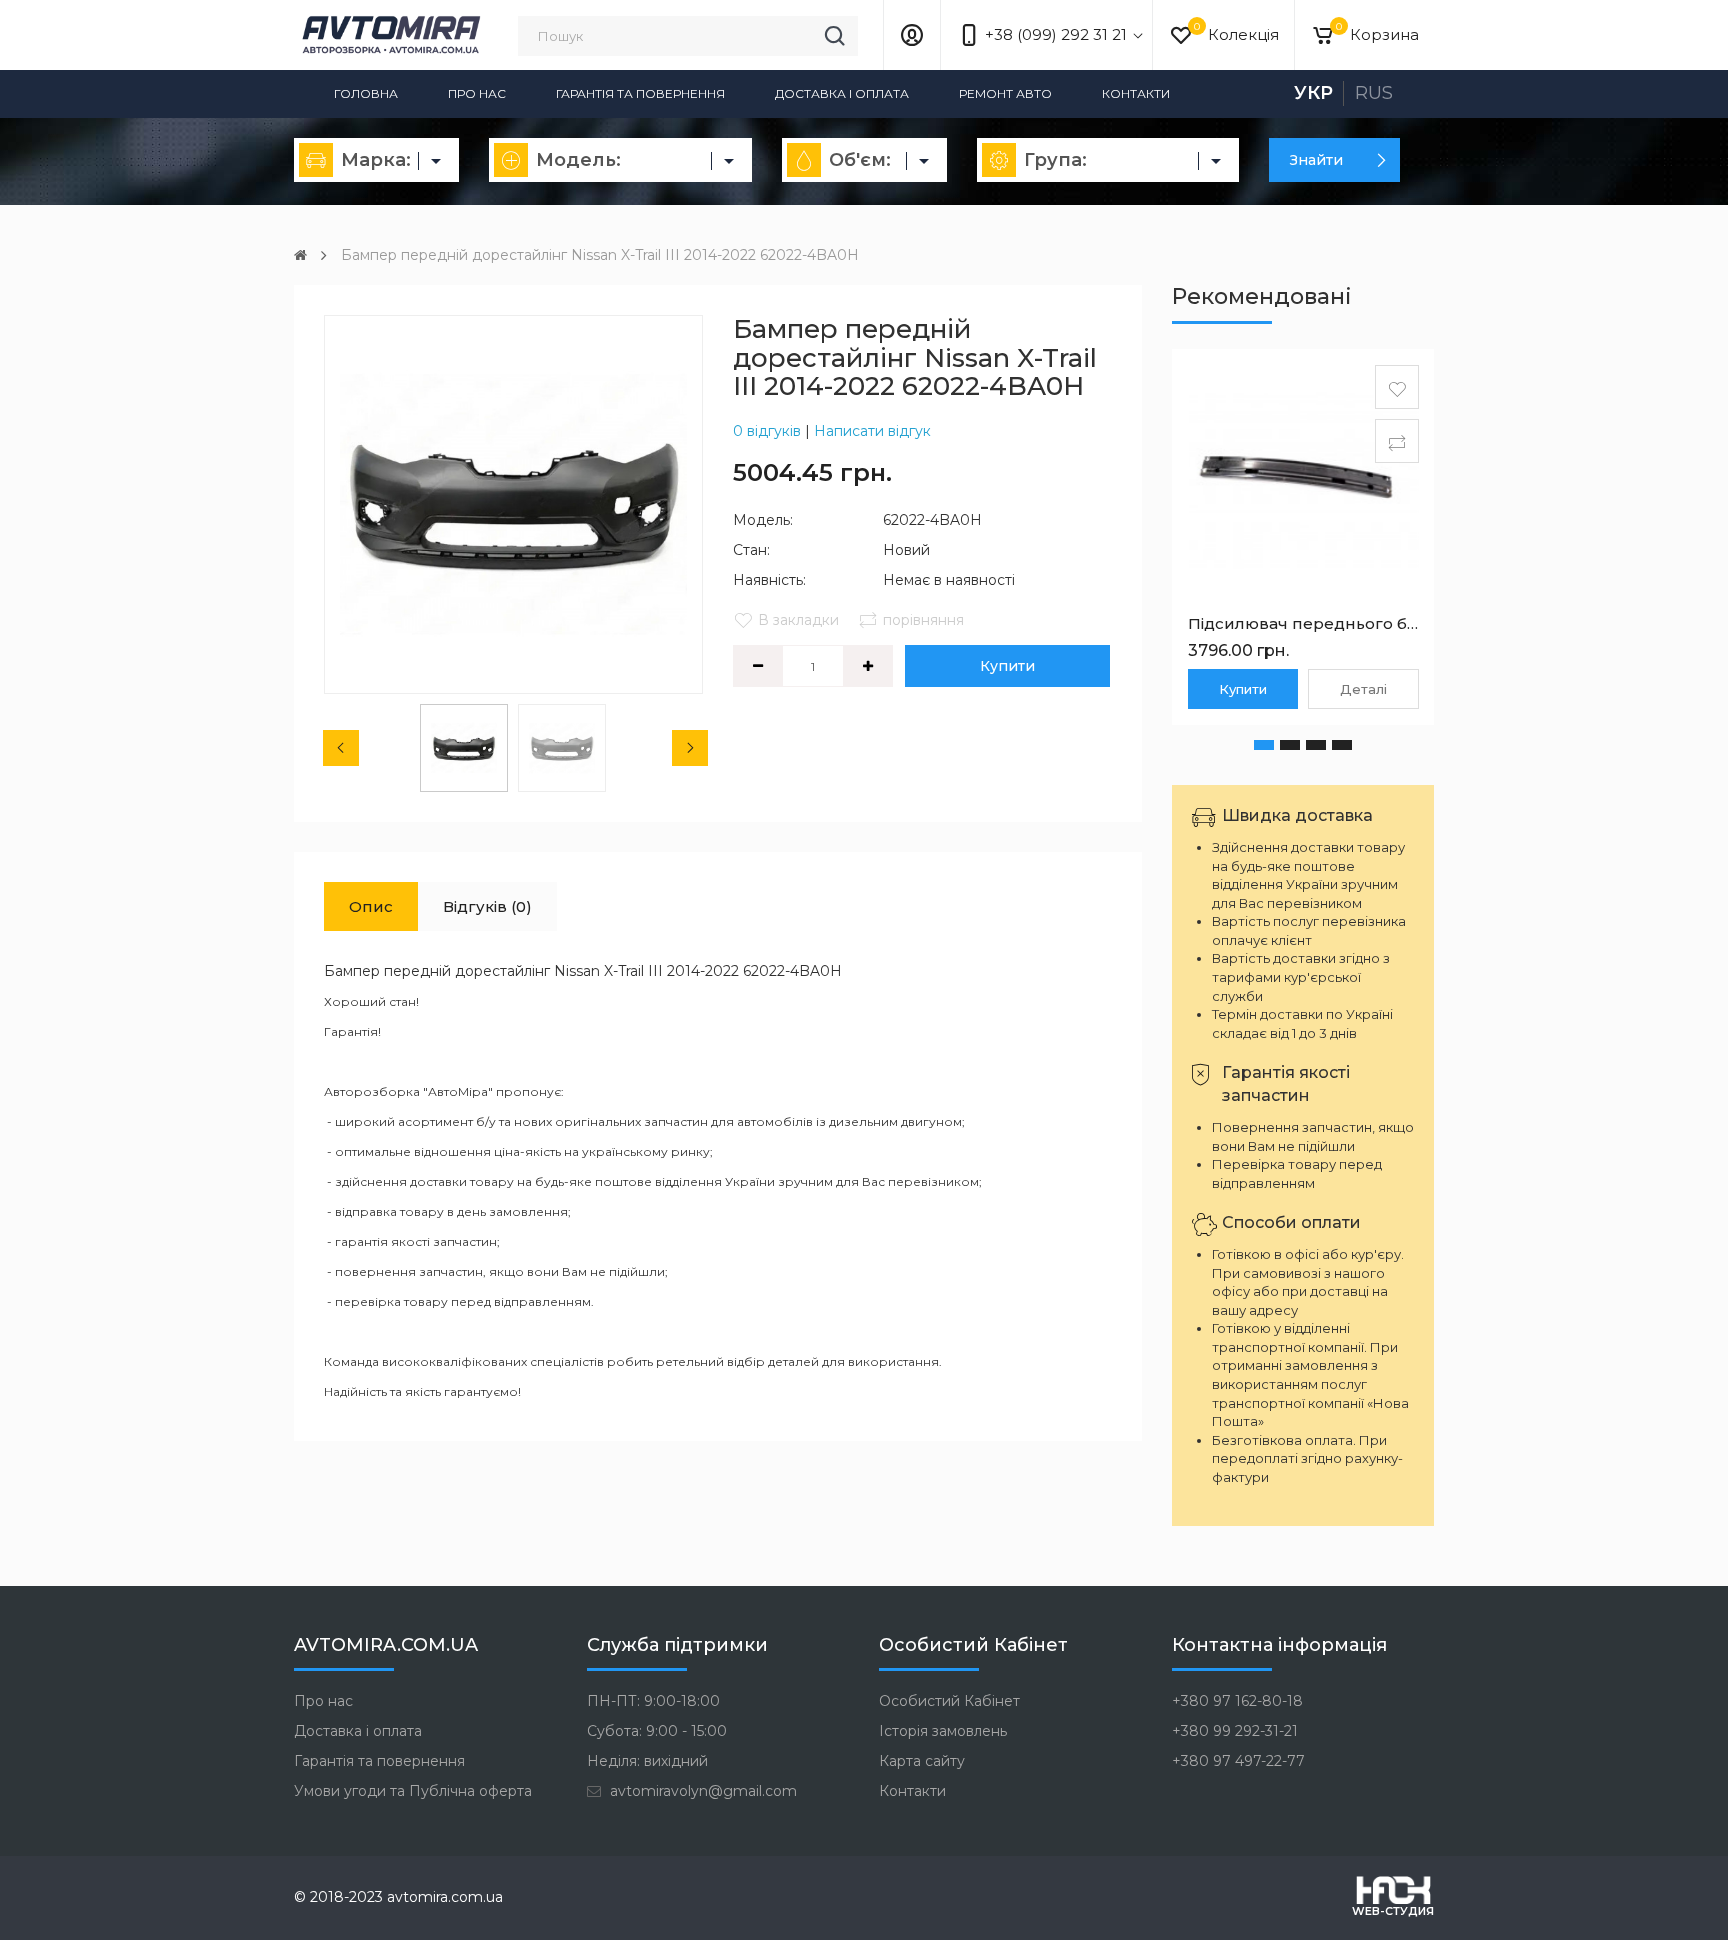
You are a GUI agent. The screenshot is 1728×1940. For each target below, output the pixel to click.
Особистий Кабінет (949, 1701)
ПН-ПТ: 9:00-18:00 (653, 1701)
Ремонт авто (1005, 93)
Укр (1313, 93)
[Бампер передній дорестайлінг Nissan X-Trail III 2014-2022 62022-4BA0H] (513, 504)
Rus (1374, 93)
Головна (366, 93)
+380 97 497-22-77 (1238, 1761)
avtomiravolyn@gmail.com (701, 1791)
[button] (1264, 745)
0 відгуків (767, 431)
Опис (371, 906)
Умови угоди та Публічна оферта (413, 1791)
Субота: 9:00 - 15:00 (657, 1731)
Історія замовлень (943, 1731)
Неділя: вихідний (647, 1761)
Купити (1007, 666)
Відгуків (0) (487, 906)
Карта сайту (922, 1761)
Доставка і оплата (842, 93)
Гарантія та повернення (640, 93)
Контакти (1136, 93)
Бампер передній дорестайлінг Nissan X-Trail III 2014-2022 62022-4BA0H (600, 255)
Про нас (477, 93)
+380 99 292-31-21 (1235, 1731)
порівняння (923, 620)
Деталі (1363, 689)
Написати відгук (872, 431)
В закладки (798, 620)
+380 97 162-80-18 (1237, 1701)
